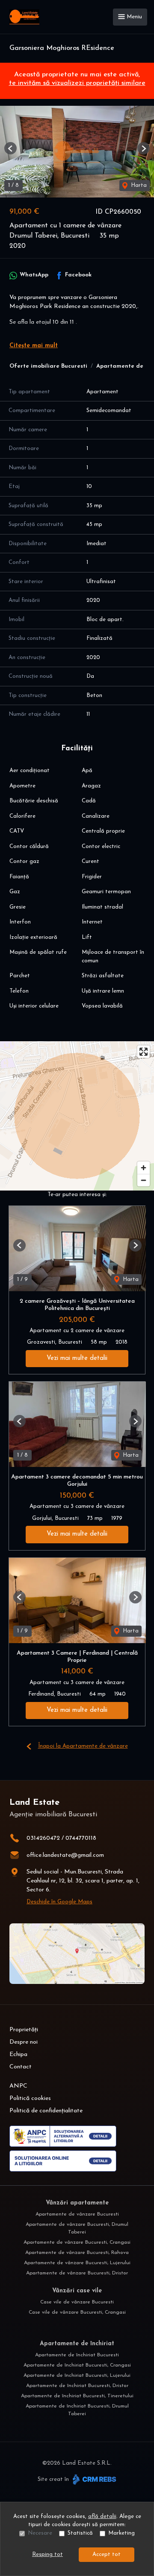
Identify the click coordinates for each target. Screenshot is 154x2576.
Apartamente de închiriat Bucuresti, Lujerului (77, 2376)
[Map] (77, 1116)
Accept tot (107, 2554)
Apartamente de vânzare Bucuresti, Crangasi (77, 2242)
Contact (21, 2067)
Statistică (80, 2533)
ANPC (18, 2086)
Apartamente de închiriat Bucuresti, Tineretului (77, 2396)
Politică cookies (30, 2098)
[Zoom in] (144, 1168)
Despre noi (24, 2042)
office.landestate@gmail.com (65, 1855)
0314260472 (43, 1838)
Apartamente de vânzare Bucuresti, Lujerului (77, 2263)
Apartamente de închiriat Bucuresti (77, 2355)
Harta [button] (138, 185)
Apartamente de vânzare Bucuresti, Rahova (77, 2253)
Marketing (121, 2533)
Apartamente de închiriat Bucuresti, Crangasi (77, 2365)
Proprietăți (24, 2030)
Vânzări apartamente (77, 2203)
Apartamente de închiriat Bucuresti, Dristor (77, 2386)
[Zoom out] (144, 1180)
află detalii (102, 2516)
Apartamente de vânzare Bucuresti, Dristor (77, 2273)
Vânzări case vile (77, 2291)
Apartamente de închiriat (77, 2344)
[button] (10, 148)
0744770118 (81, 1838)
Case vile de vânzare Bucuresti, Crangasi (77, 2312)
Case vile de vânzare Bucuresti (77, 2302)
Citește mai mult (34, 346)
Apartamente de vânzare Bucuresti (77, 2214)
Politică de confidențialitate (46, 2111)
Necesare (40, 2533)
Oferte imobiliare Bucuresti (48, 366)
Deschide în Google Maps (59, 1902)
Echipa (18, 2055)
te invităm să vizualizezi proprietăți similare (77, 83)
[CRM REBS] (93, 2479)
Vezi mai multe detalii (77, 1358)
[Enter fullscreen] (144, 1052)
